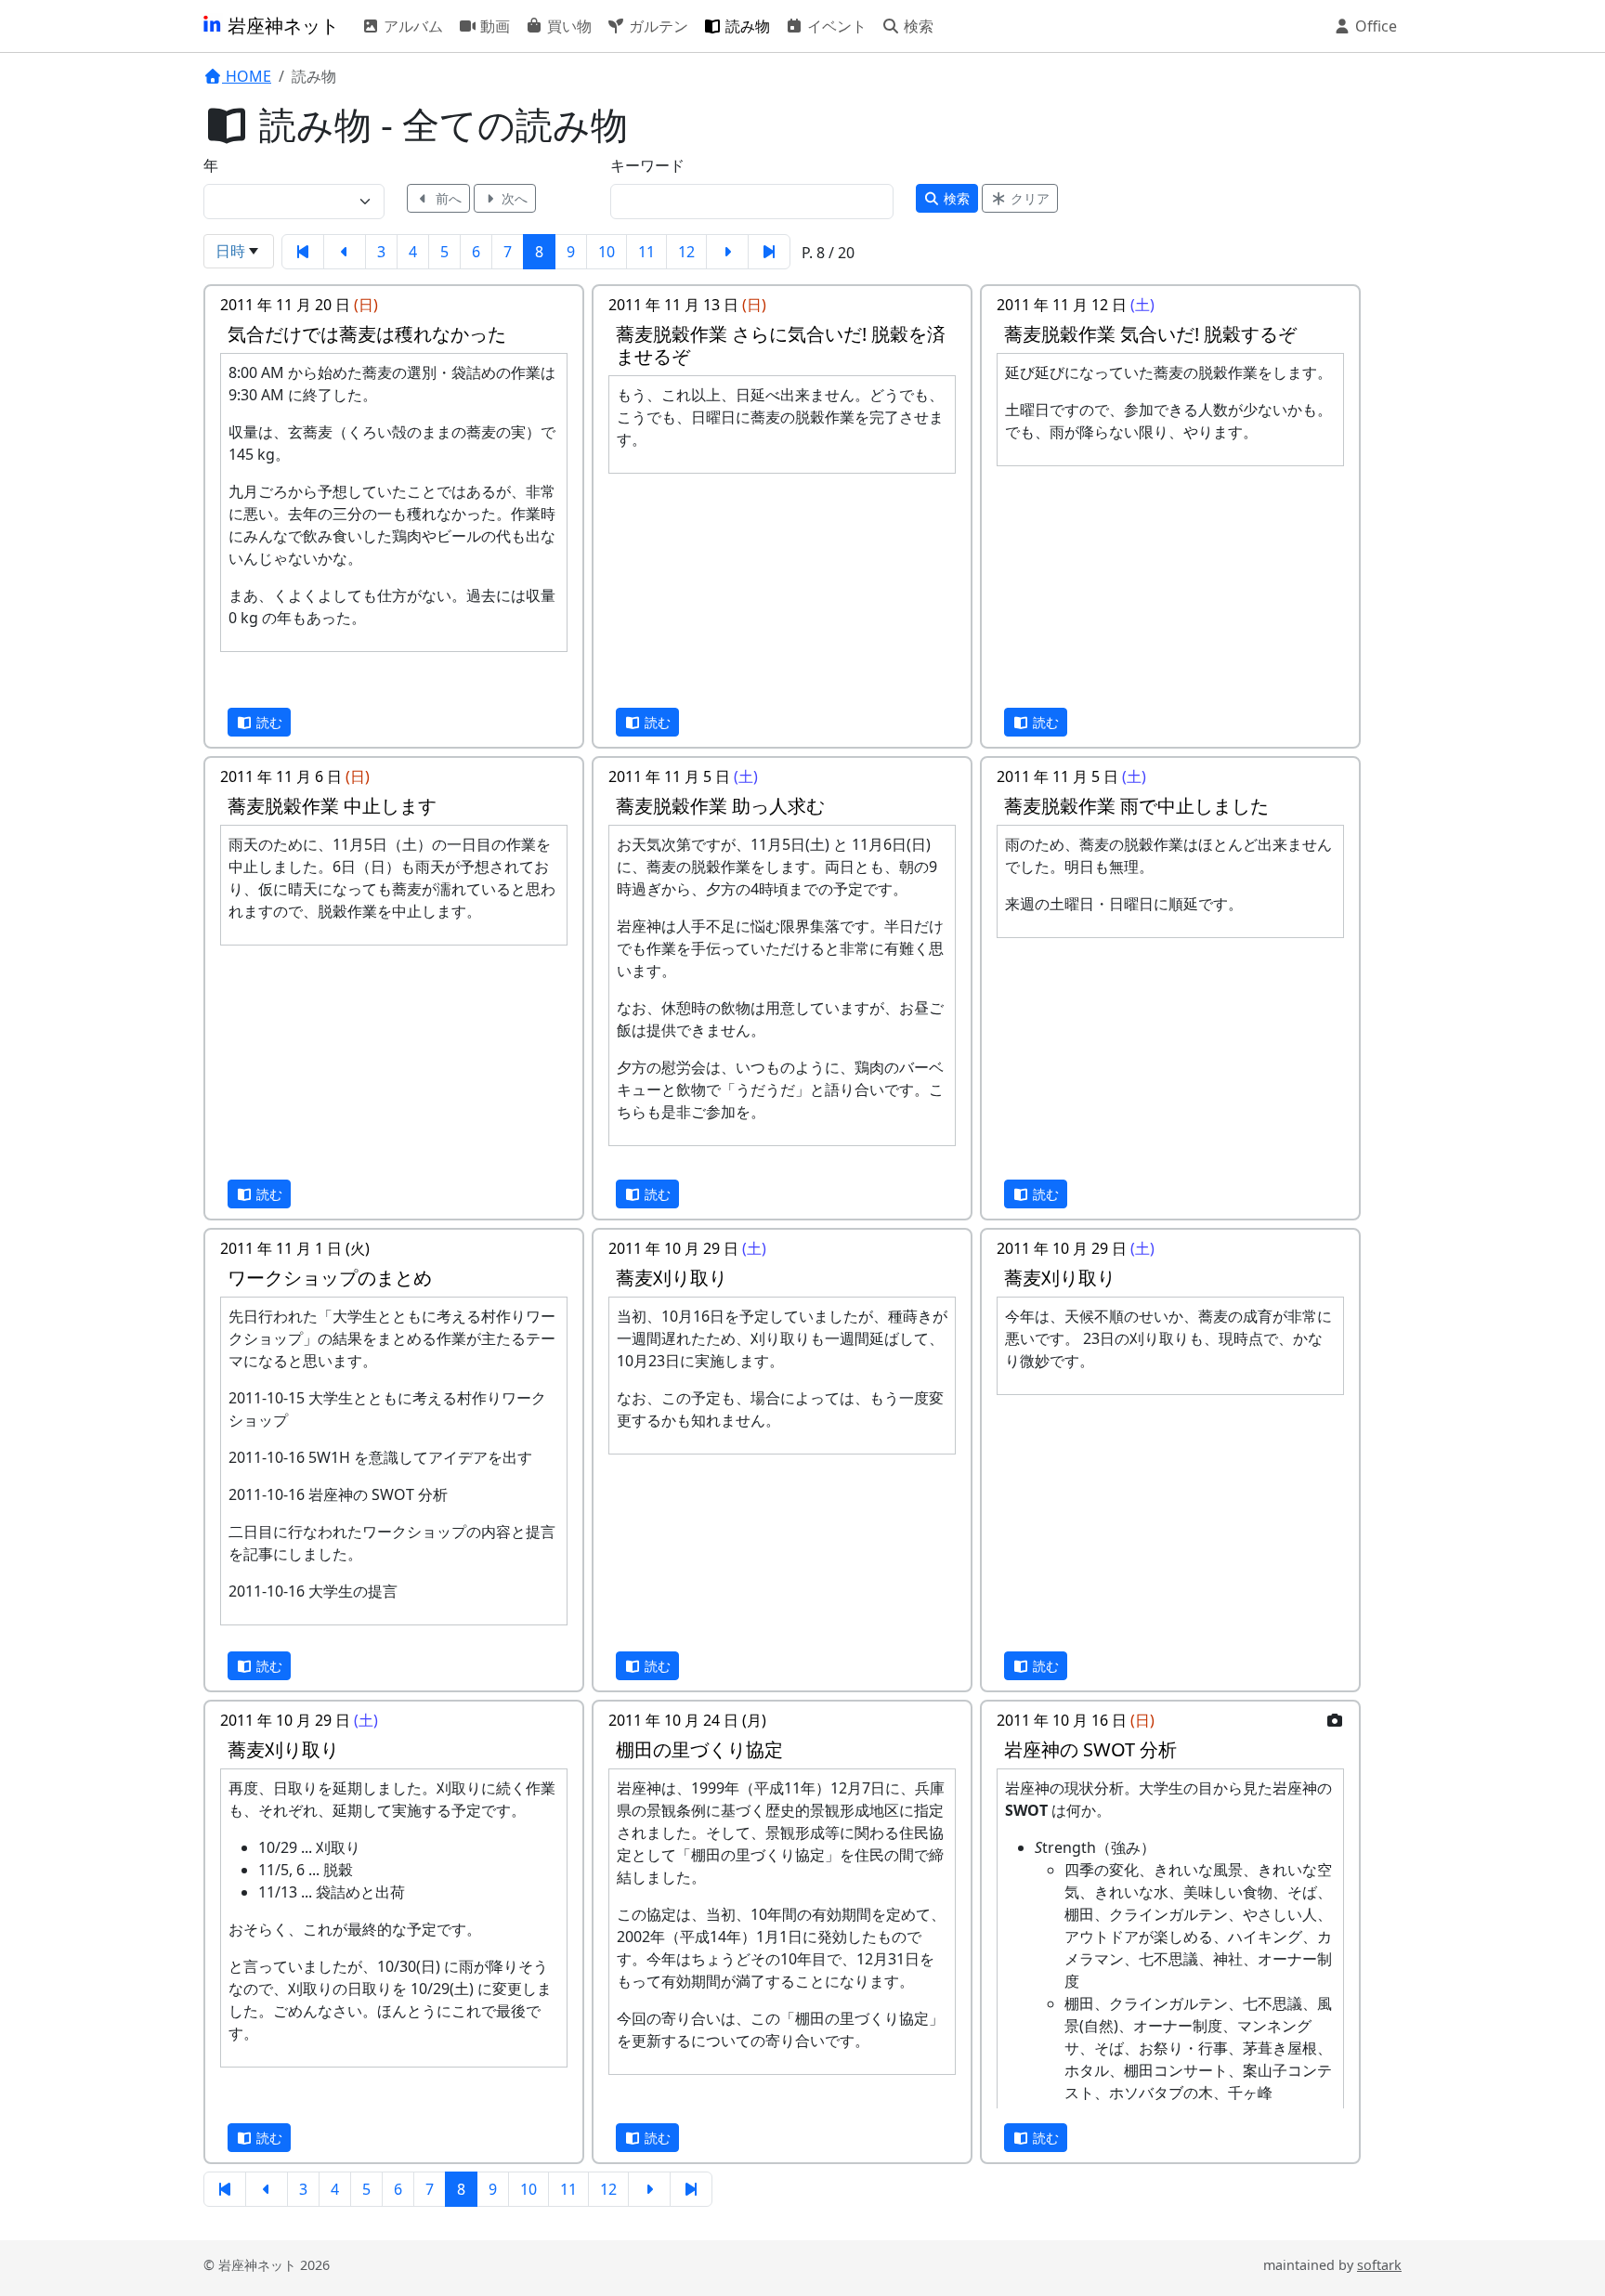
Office (1374, 26)
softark (1379, 2265)
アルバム (411, 26)
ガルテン (657, 26)
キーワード (647, 165)
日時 (230, 251)
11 (646, 252)
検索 (917, 26)
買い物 (568, 26)
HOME (247, 76)
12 (686, 252)
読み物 (746, 26)
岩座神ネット (281, 26)
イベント (835, 26)
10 (607, 252)
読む (267, 722)
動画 (493, 26)
